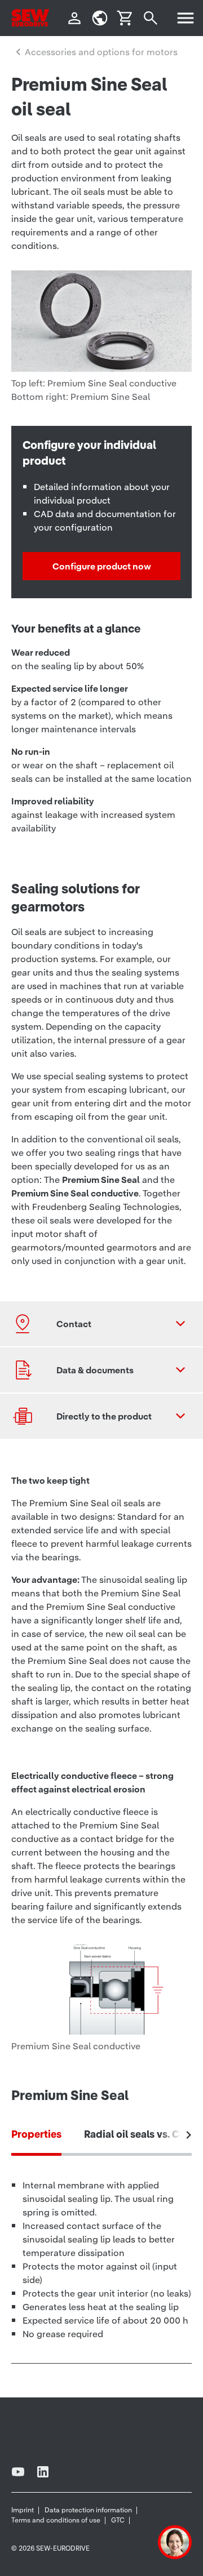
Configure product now (102, 566)
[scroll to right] (189, 2135)
